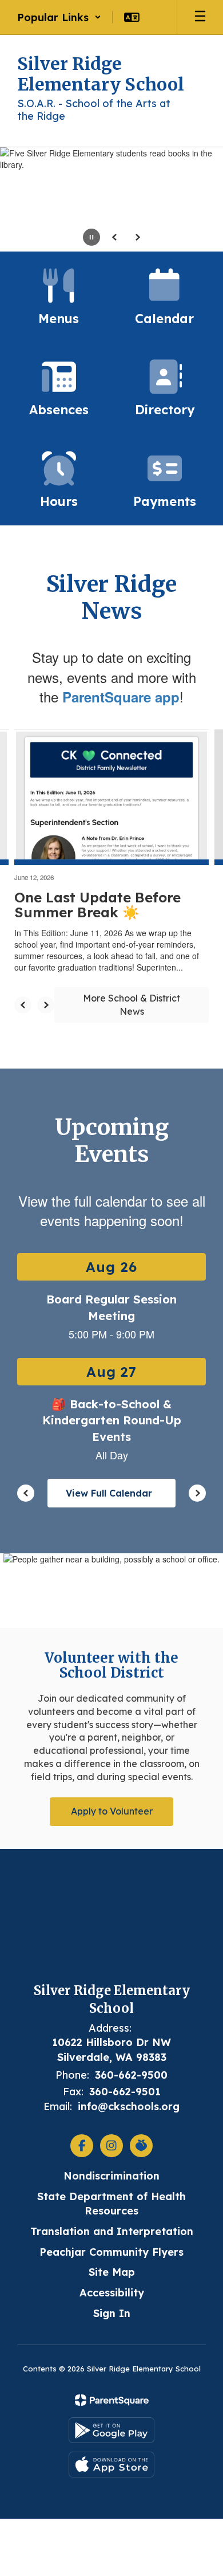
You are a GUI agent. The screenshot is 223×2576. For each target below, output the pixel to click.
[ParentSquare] (112, 2400)
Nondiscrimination (111, 2176)
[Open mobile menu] (200, 17)
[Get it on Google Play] (111, 2430)
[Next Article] (46, 1005)
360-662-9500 (131, 2075)
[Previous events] (26, 1493)
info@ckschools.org (129, 2106)
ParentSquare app (121, 697)
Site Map (112, 2272)
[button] (59, 17)
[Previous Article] (23, 1005)
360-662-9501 (125, 2092)
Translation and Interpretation (112, 2231)
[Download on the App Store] (111, 2465)
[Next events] (197, 1493)
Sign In (112, 2313)
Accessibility (112, 2293)
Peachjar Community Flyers (111, 2252)
